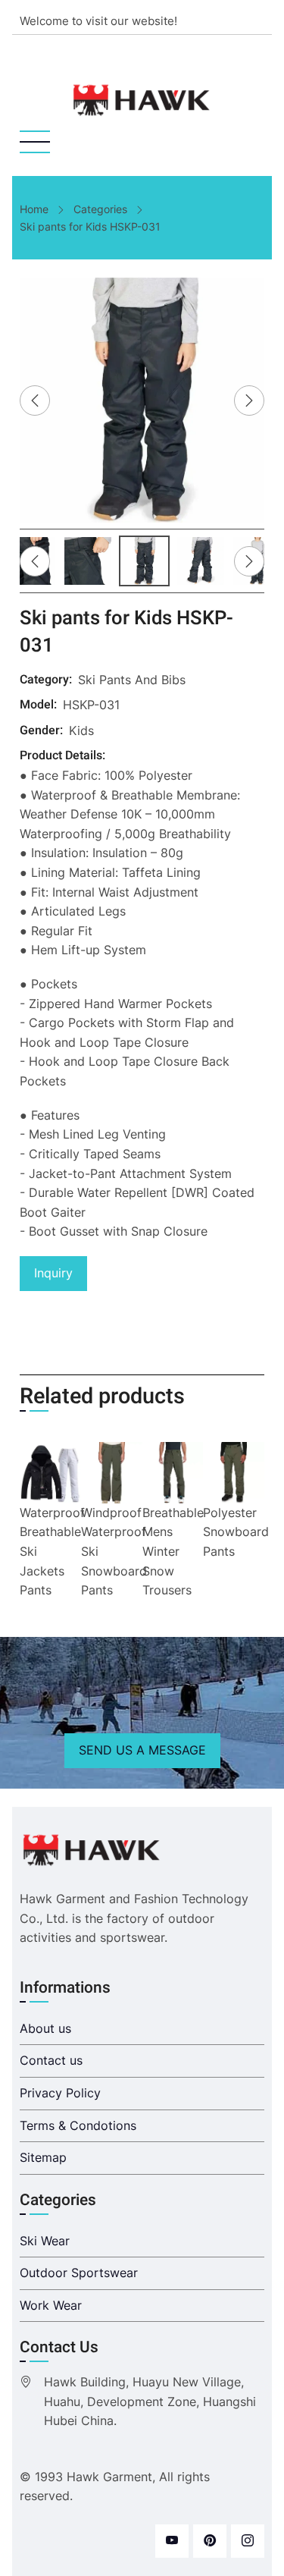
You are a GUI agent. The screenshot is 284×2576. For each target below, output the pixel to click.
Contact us (51, 2060)
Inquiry (53, 1273)
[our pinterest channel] (210, 2541)
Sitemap (43, 2157)
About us (45, 2028)
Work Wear (51, 2305)
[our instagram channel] (248, 2541)
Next (249, 401)
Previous (35, 401)
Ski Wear (45, 2241)
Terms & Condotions (78, 2125)
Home (34, 209)
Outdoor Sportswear (79, 2273)
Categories (100, 209)
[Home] (142, 100)
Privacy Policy (60, 2093)
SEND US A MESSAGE (142, 1750)
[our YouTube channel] (172, 2541)
